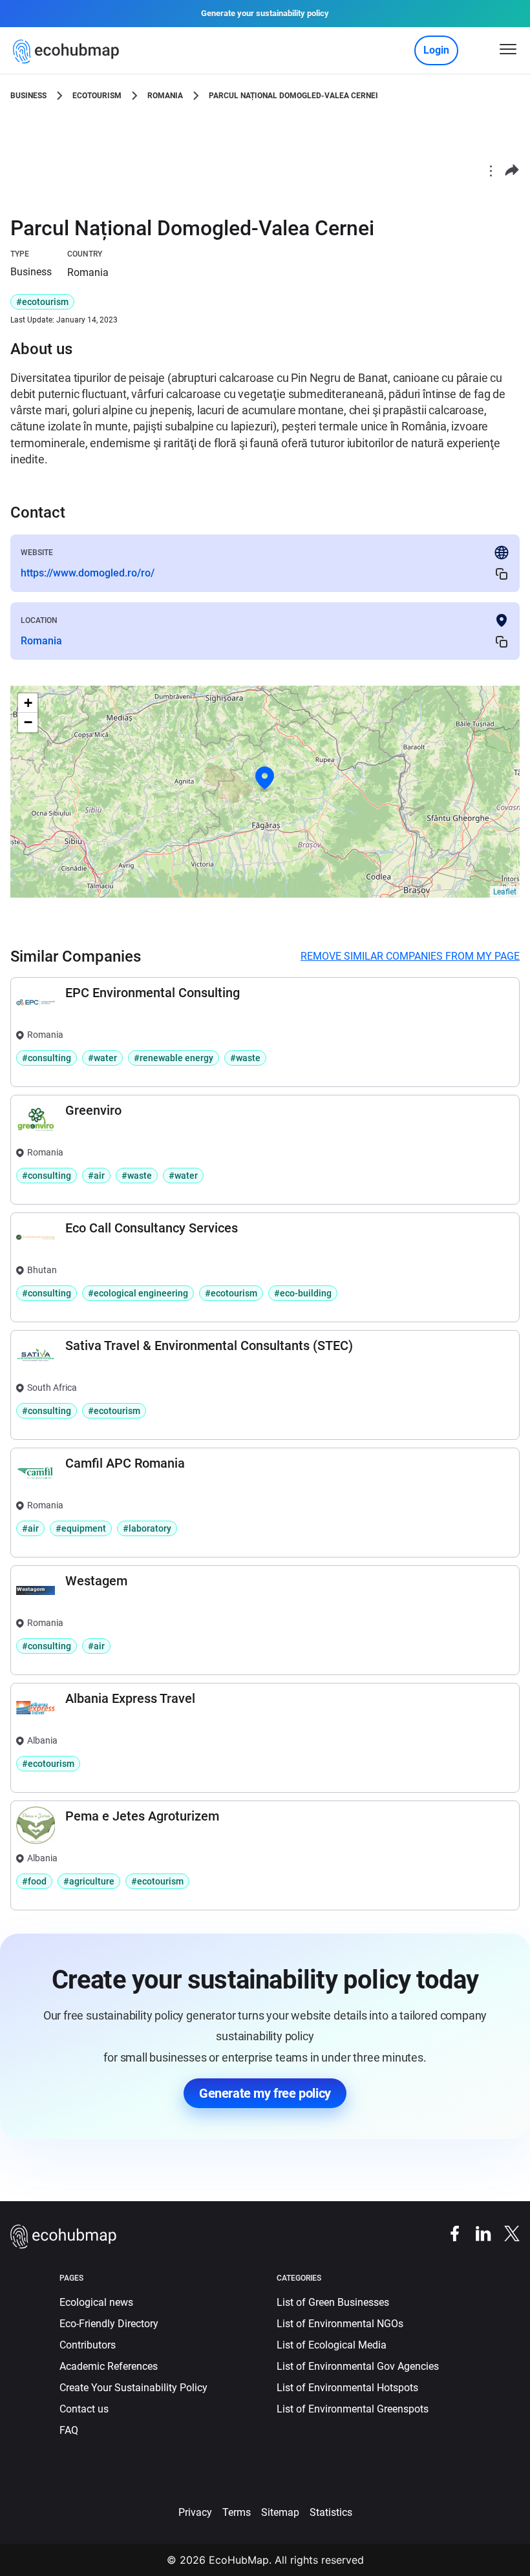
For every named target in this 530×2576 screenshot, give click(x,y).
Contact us (84, 2409)
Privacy (195, 2512)
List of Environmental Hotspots (347, 2388)
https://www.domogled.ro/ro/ (88, 573)
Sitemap (280, 2512)
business (28, 96)
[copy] (502, 574)
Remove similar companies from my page (410, 956)
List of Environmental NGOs (340, 2324)
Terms (237, 2512)
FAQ (69, 2430)
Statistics (331, 2512)
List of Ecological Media (332, 2345)
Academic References (109, 2366)
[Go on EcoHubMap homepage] (69, 52)
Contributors (88, 2345)
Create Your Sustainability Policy (133, 2388)
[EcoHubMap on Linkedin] (477, 2233)
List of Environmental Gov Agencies (358, 2366)
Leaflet (505, 892)
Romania (165, 96)
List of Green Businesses (333, 2302)
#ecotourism (42, 302)
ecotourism (97, 96)
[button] (265, 778)
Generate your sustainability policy (265, 13)
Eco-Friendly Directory (109, 2324)
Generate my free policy (265, 2093)
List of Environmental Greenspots (353, 2409)
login (436, 50)
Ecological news (96, 2302)
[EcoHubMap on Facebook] (449, 2233)
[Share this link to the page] (512, 170)
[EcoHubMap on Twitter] (505, 2233)
